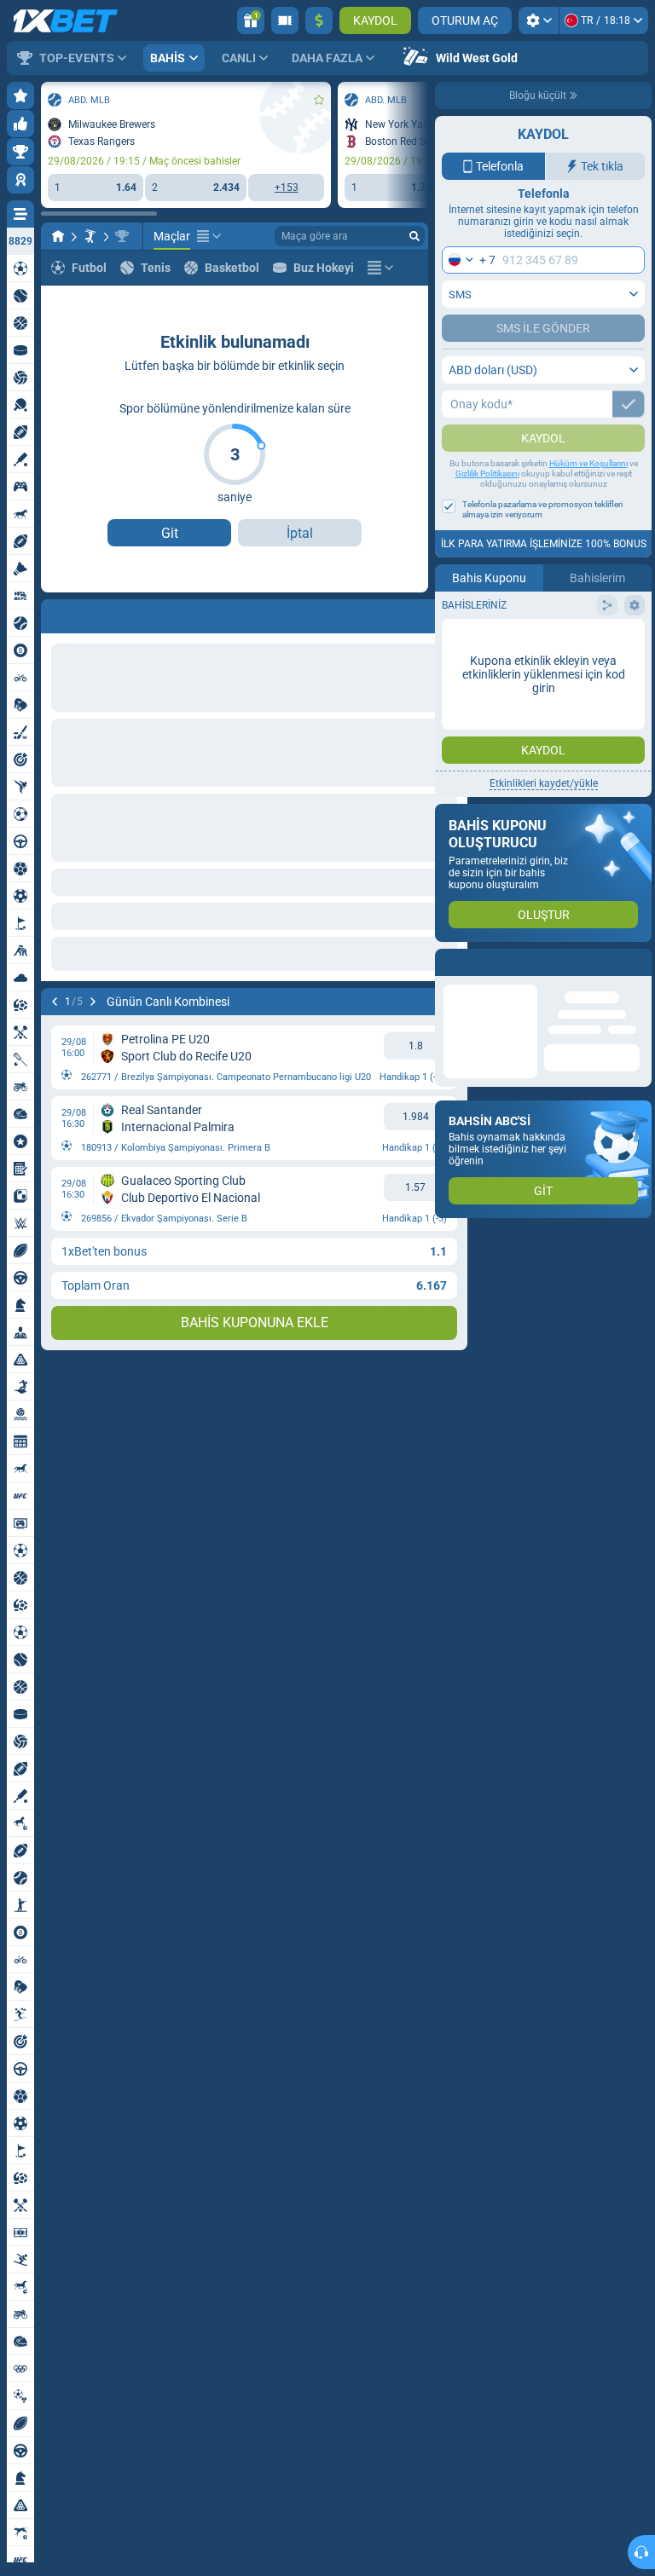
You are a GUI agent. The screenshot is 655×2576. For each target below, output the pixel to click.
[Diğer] (209, 236)
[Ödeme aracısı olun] (285, 20)
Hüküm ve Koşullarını (588, 497)
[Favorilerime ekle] (319, 100)
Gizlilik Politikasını (487, 508)
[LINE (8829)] (58, 236)
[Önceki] (55, 613)
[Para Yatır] (319, 20)
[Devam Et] (99, 613)
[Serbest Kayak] (90, 236)
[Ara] (414, 236)
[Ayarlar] (539, 20)
